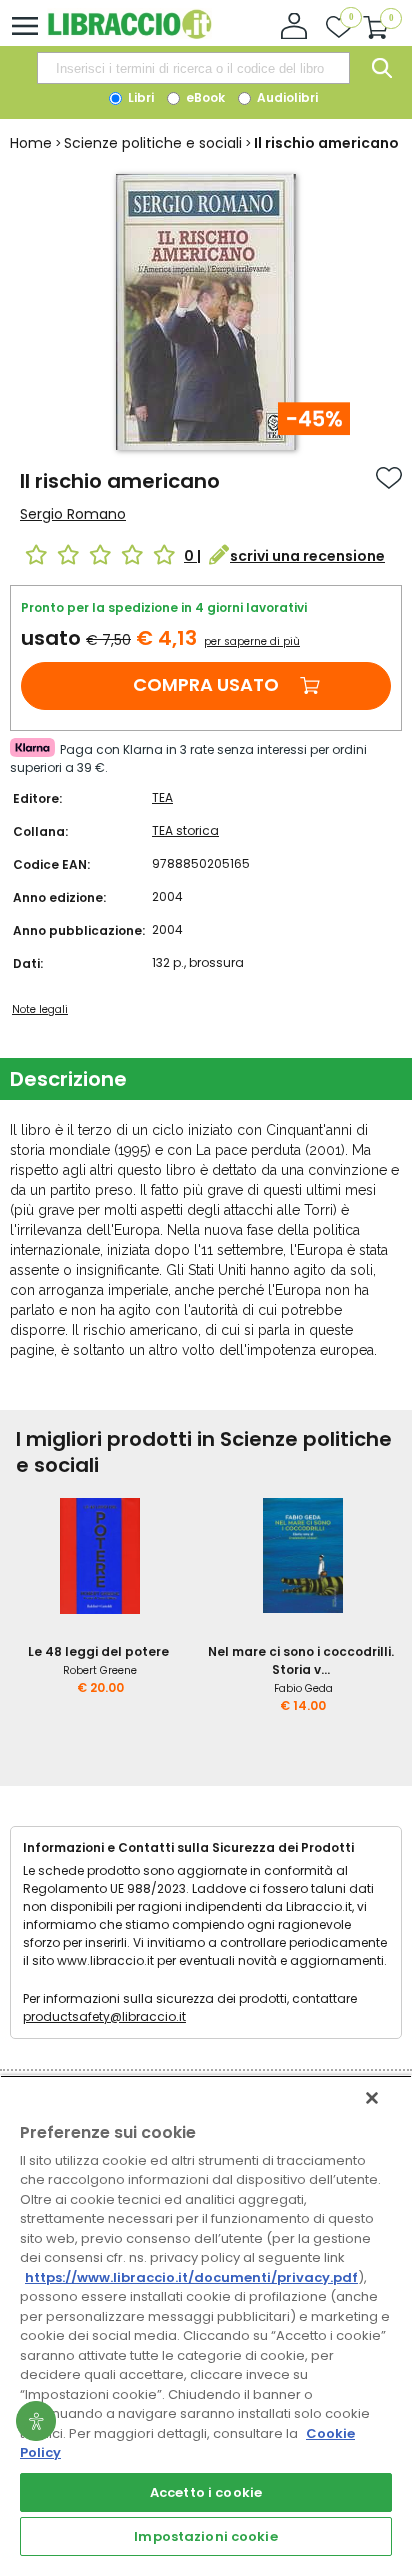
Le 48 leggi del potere (98, 1651)
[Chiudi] (372, 2098)
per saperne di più (252, 641)
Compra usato (206, 684)
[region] (206, 2318)
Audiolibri (286, 97)
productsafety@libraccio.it (104, 2016)
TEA (162, 797)
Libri (139, 97)
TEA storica (185, 830)
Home (31, 143)
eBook (204, 97)
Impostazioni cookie (205, 2536)
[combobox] (193, 68)
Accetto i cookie (206, 2492)
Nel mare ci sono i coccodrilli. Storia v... (301, 1660)
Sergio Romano (73, 514)
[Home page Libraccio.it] (129, 34)
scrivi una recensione (307, 556)
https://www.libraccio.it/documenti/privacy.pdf (191, 2277)
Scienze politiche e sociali (153, 143)
